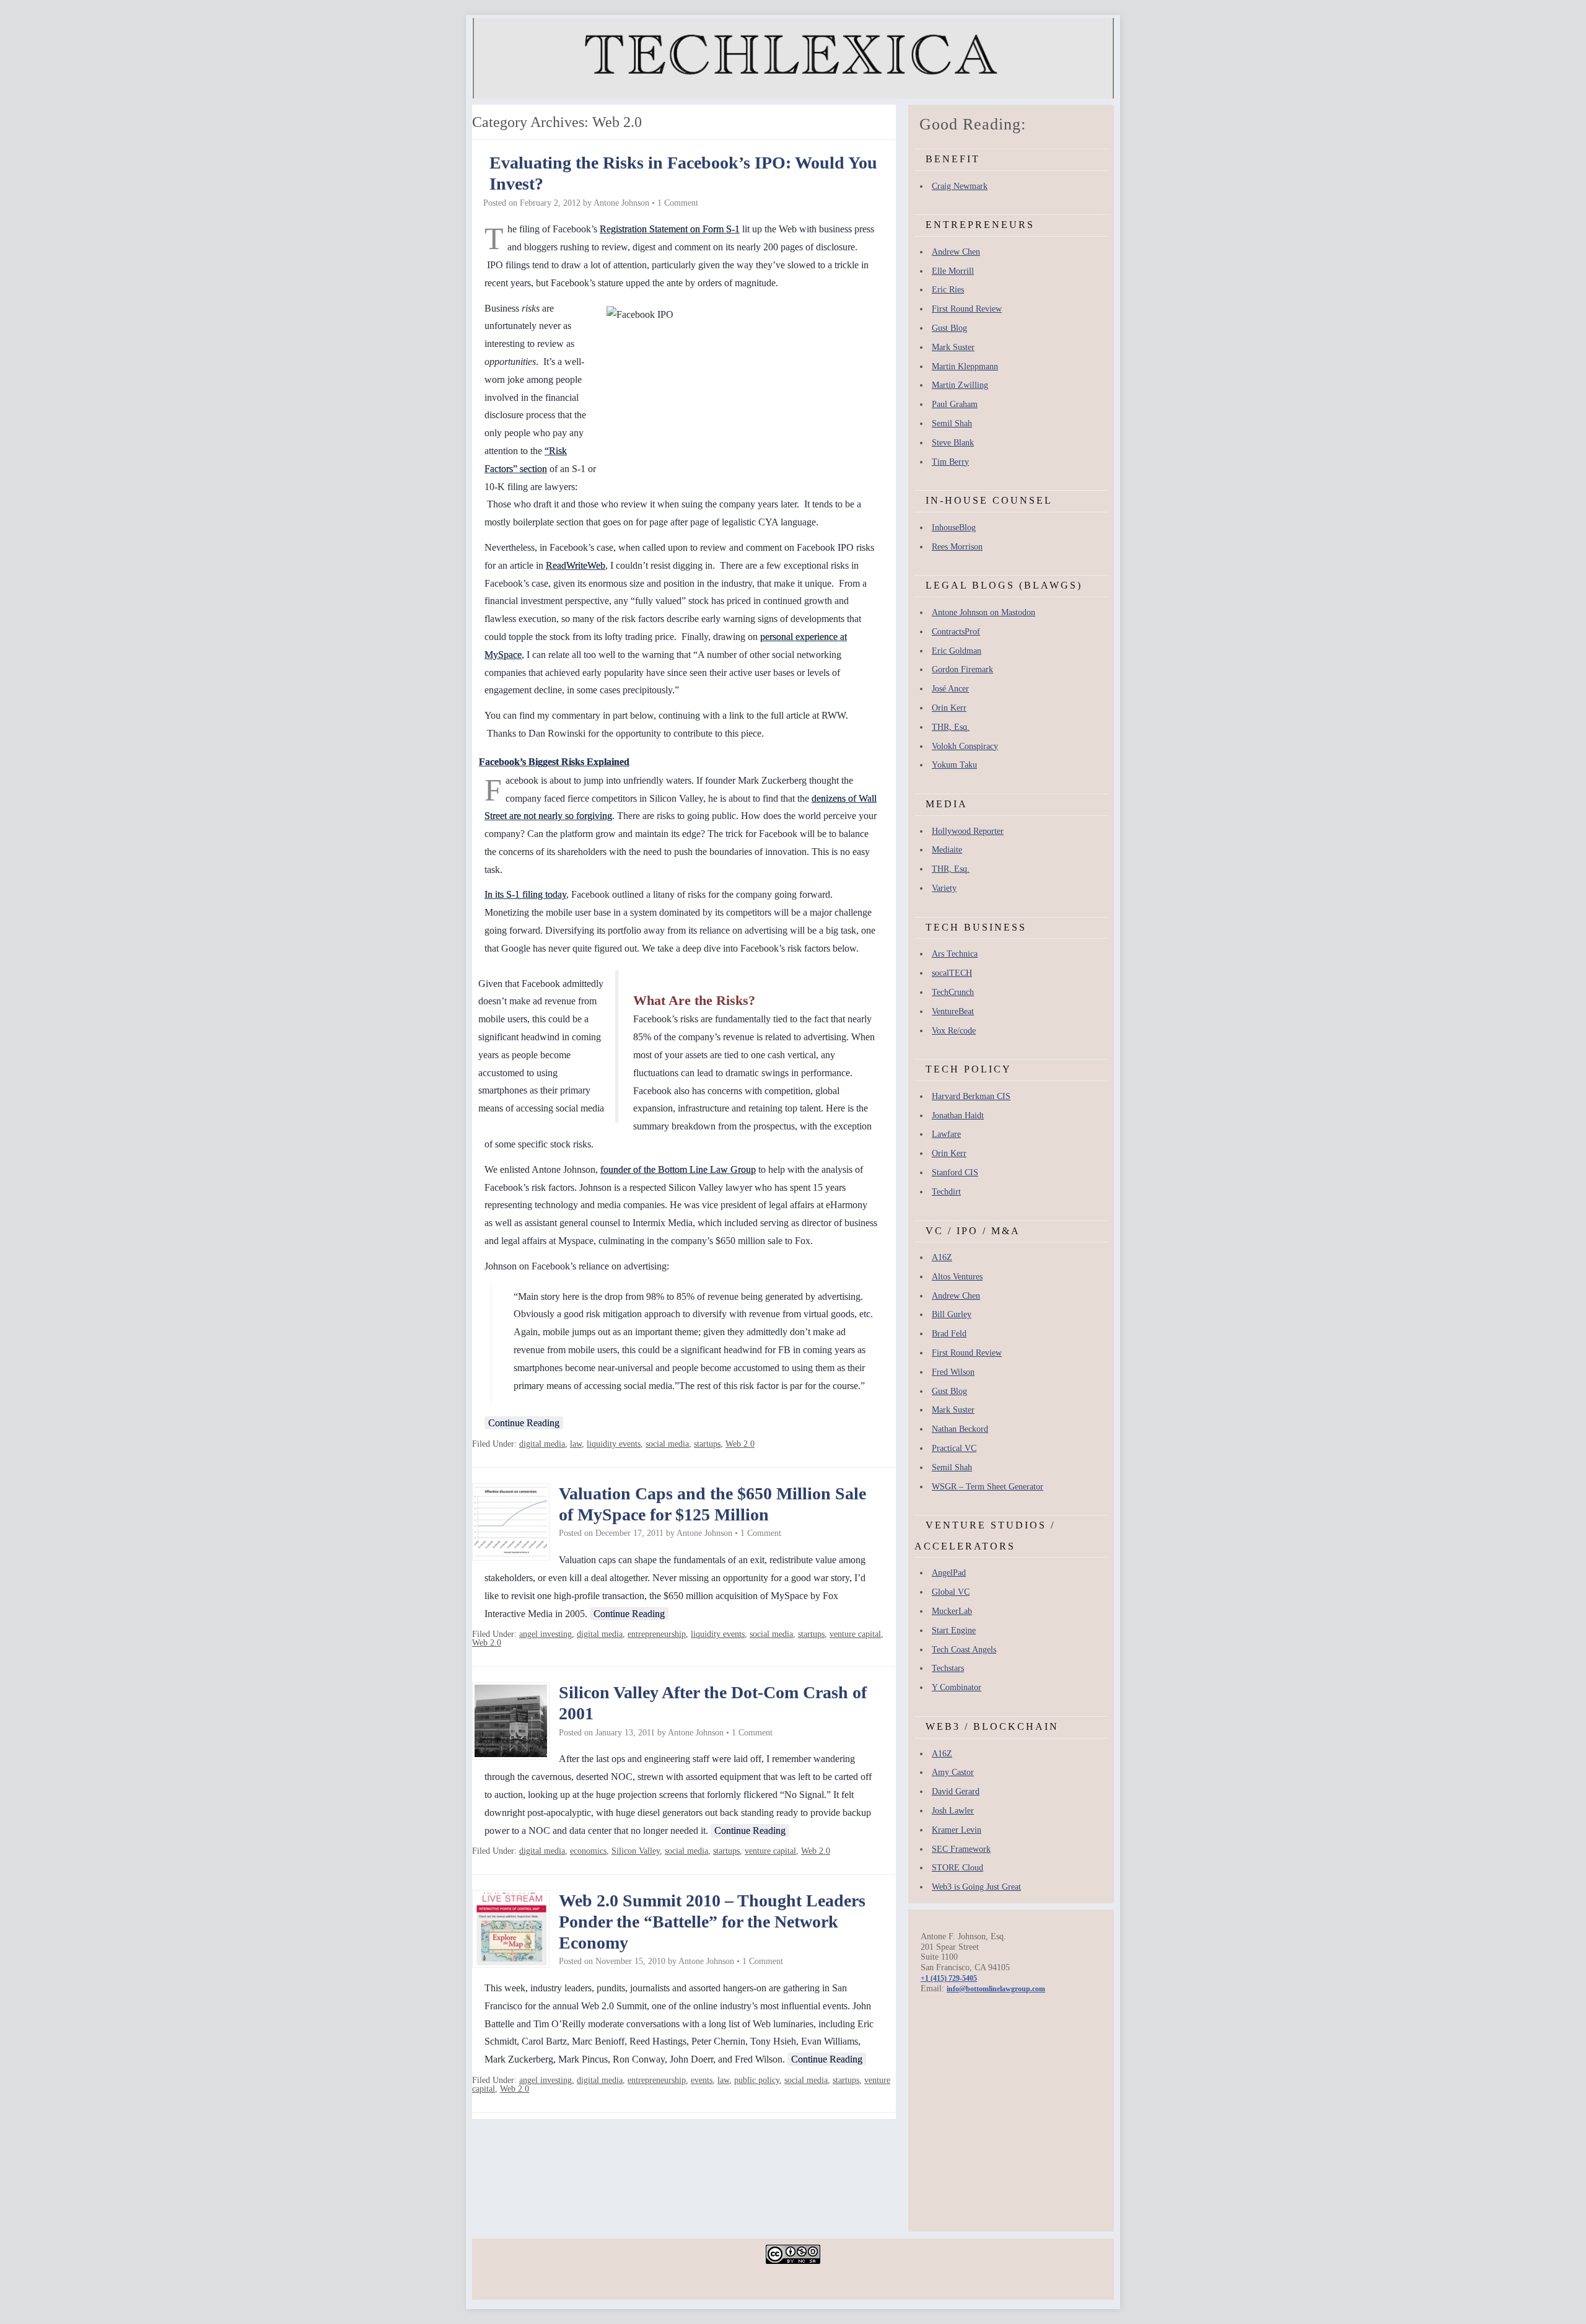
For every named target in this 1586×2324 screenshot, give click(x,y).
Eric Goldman (957, 651)
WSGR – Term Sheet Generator (988, 1487)
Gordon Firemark (962, 669)
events (702, 2080)
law (576, 1444)
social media (667, 1444)
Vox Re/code (954, 1031)
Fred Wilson (953, 1372)
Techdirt (946, 1192)
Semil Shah (952, 423)
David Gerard (956, 1791)
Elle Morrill (953, 271)
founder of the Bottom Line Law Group (678, 1169)
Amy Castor (953, 1772)
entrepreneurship (657, 1634)
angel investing (545, 1634)
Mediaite (947, 850)
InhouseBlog (954, 528)
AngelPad (949, 1573)
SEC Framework (961, 1849)
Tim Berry (950, 462)
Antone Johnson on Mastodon (984, 612)
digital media (542, 1444)
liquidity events (614, 1444)
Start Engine (954, 1630)
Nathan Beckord (960, 1429)
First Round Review (967, 309)
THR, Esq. (951, 727)
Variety (944, 888)
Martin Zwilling (960, 385)
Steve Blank (953, 443)
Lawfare (946, 1134)
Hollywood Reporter (968, 831)
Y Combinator (957, 1687)
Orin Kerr (949, 708)
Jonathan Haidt (958, 1116)
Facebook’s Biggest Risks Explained (554, 762)
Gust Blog (949, 328)
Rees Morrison (957, 547)
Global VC (951, 1592)
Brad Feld (949, 1334)
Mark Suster (953, 347)
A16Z (942, 1257)
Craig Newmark (960, 186)
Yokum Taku (954, 765)
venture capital (855, 1634)
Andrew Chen (956, 252)
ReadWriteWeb (576, 565)
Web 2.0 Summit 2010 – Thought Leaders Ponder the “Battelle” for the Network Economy (712, 1921)
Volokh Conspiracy (965, 746)
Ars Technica (955, 954)
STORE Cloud (957, 1868)
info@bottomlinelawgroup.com (996, 1989)
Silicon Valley (636, 1851)
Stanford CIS (955, 1173)
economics (588, 1851)
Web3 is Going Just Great (976, 1887)
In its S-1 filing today (525, 894)
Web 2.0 (740, 1444)
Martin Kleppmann (965, 366)
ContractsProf (956, 632)
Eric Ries (948, 290)
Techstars (948, 1668)
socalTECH (952, 973)
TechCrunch (953, 992)
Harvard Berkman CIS (971, 1096)
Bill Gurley (952, 1314)
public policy (757, 2080)
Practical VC (954, 1448)
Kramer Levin (957, 1830)
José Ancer (950, 689)
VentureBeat (953, 1011)
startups (707, 1444)
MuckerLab (952, 1611)
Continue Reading (524, 1423)
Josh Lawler (953, 1811)
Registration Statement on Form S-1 (670, 229)
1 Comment (678, 203)
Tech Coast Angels (964, 1650)
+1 (949, 1978)
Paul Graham (955, 404)
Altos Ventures (957, 1277)
